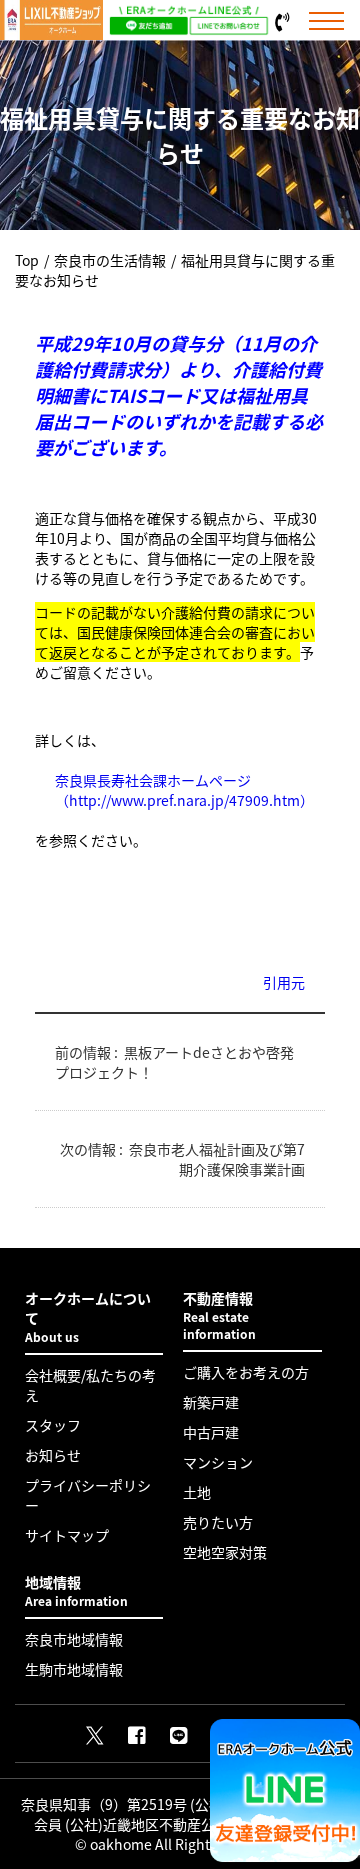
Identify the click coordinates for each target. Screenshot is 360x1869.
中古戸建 (211, 1432)
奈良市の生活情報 (110, 260)
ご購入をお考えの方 (246, 1372)
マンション (218, 1462)
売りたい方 (218, 1522)
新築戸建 (211, 1402)
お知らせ (53, 1455)
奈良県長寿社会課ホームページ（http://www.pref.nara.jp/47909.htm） (180, 790)
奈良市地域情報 (74, 1639)
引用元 (284, 982)
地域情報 (76, 1590)
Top (27, 260)
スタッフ (53, 1425)
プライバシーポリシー (88, 1495)
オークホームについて (88, 1316)
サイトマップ (67, 1535)
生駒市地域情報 (74, 1669)
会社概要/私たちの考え (90, 1385)
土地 (197, 1492)
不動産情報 (219, 1315)
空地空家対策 (225, 1552)
